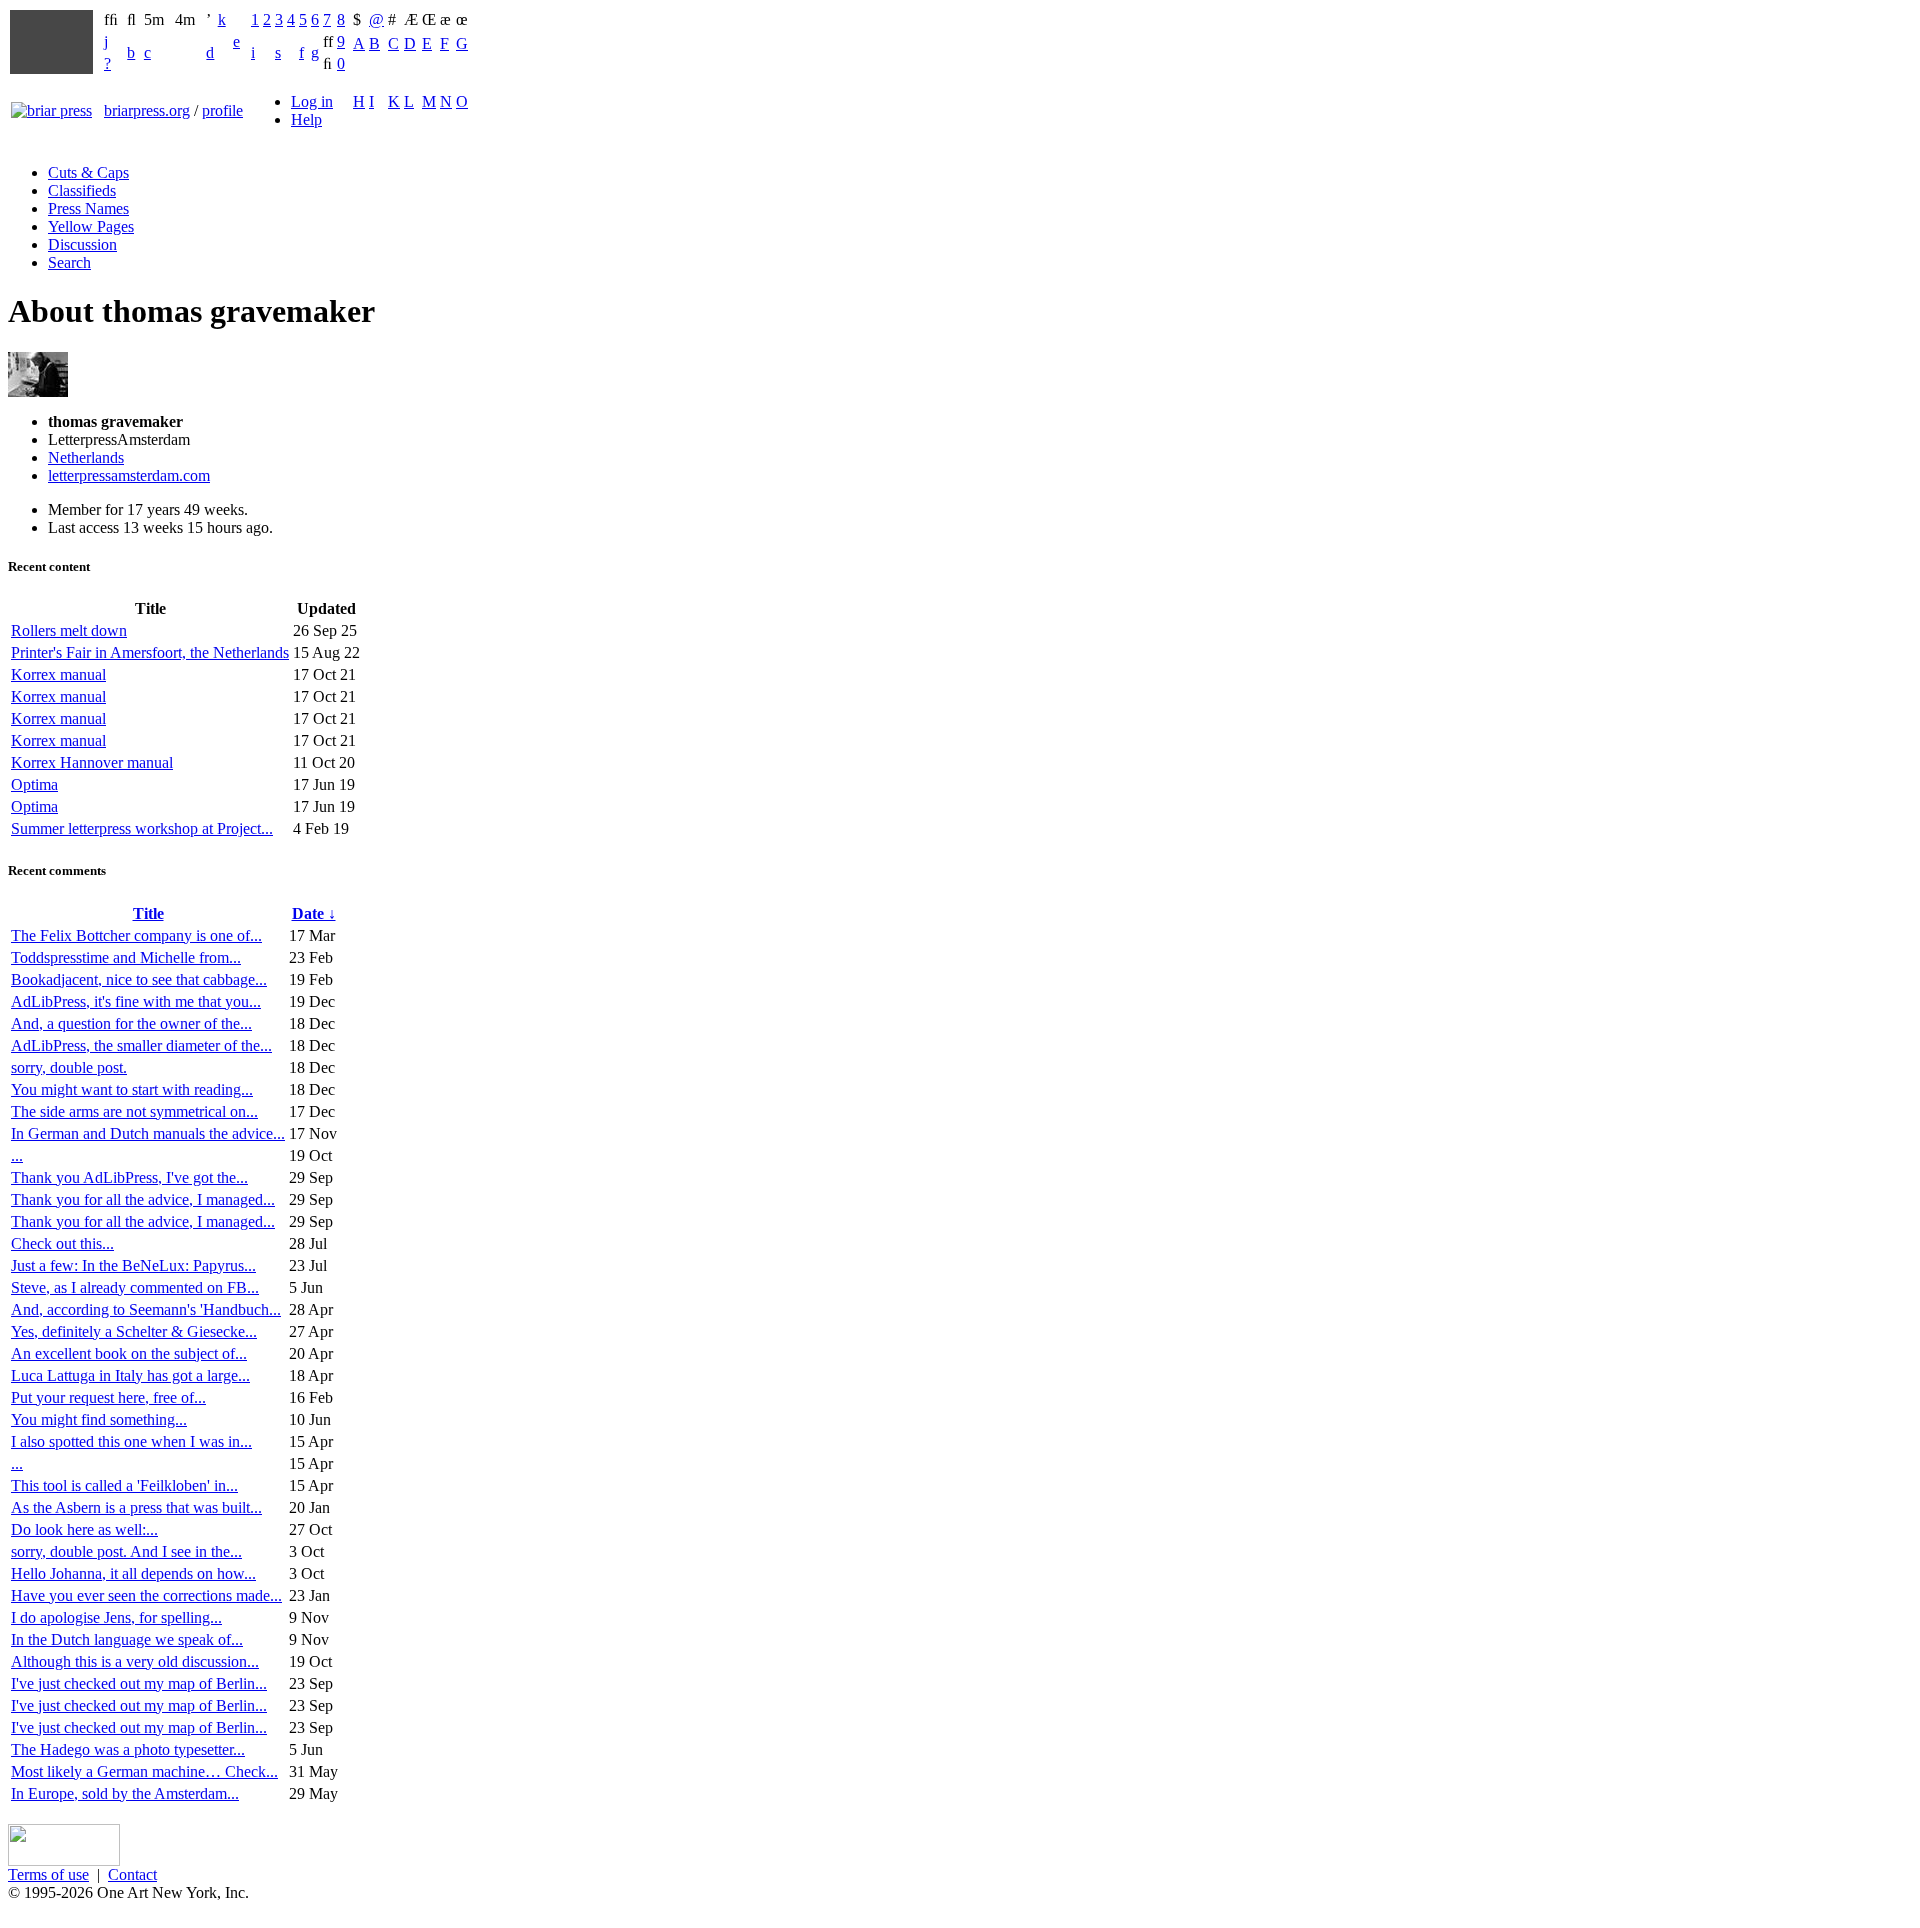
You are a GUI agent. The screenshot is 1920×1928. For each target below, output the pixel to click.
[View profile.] (38, 391)
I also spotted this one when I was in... (131, 1441)
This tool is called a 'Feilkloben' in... (124, 1485)
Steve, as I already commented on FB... (135, 1287)
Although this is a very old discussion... (135, 1661)
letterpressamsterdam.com (129, 475)
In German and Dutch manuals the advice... (148, 1133)
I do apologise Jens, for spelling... (116, 1617)
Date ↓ (314, 913)
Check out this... (62, 1243)
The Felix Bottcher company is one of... (136, 935)
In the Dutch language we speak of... (127, 1639)
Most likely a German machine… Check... (144, 1771)
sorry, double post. (69, 1067)
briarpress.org (147, 110)
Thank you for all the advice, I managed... (143, 1199)
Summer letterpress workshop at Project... (142, 828)
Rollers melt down (69, 630)
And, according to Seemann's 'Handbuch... (146, 1309)
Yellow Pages (91, 226)
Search (69, 262)
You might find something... (99, 1419)
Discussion (82, 244)
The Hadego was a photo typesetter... (128, 1749)
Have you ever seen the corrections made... (146, 1595)
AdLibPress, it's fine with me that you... (136, 1001)
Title (148, 913)
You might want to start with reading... (132, 1089)
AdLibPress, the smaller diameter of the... (141, 1045)
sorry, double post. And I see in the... (126, 1551)
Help (306, 119)
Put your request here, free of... (108, 1397)
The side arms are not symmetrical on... (134, 1111)
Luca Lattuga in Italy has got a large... (130, 1375)
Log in (312, 101)
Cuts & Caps (88, 172)
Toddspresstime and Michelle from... (126, 957)
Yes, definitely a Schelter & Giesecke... (134, 1331)
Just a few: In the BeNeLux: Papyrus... (133, 1265)
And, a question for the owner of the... (131, 1023)
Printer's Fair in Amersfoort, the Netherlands (150, 652)
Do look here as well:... (84, 1529)
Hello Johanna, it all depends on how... (133, 1573)
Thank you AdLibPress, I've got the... (129, 1177)
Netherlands (86, 457)
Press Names (88, 208)
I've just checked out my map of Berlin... (139, 1683)
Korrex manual (58, 674)
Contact (132, 1874)
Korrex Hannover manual (92, 762)
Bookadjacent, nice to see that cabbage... (139, 979)
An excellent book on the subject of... (129, 1353)
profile (222, 110)
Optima (34, 784)
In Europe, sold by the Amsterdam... (125, 1793)
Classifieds (82, 190)
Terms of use (48, 1874)
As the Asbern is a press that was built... (136, 1507)
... (17, 1155)
